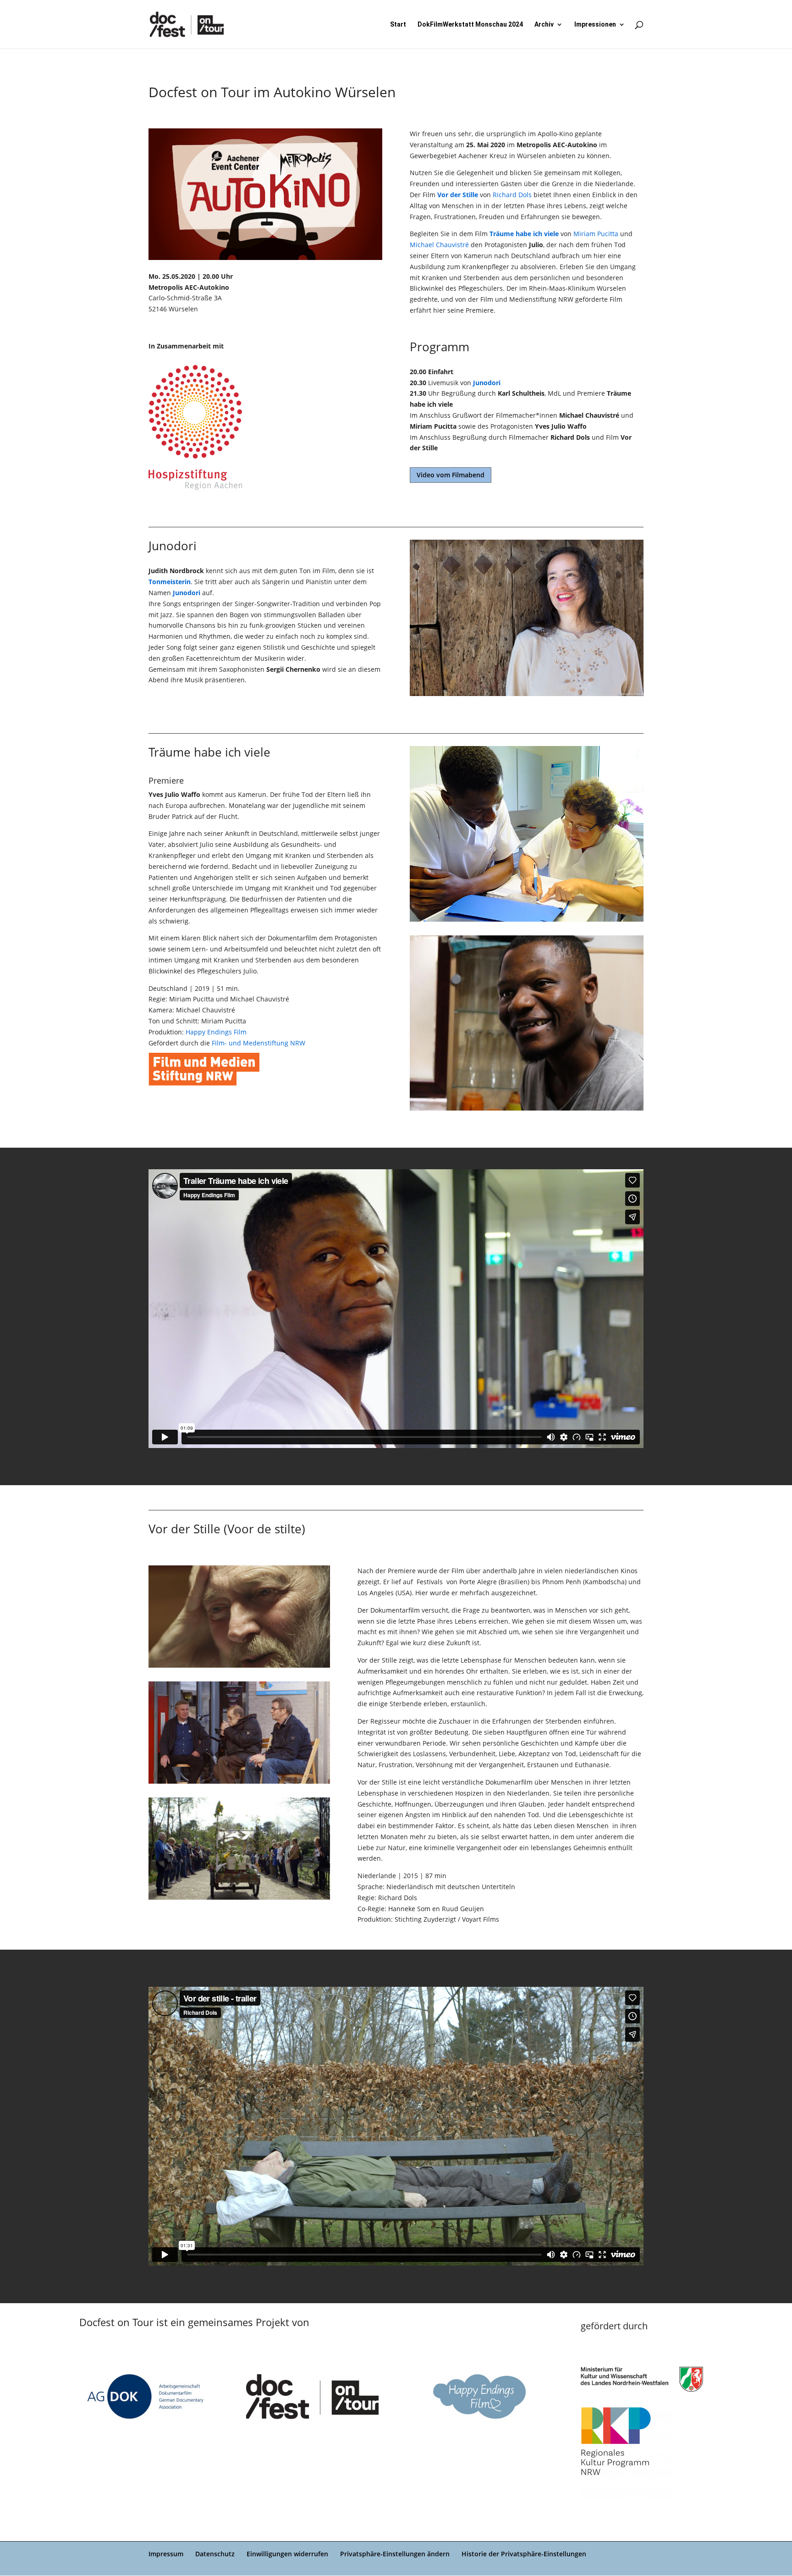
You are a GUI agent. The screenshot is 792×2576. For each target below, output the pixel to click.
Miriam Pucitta (596, 234)
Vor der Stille (458, 195)
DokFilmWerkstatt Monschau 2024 (470, 25)
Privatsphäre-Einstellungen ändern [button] (395, 2554)
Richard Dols (512, 195)
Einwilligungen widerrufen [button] (287, 2554)
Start (398, 25)
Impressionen (595, 25)
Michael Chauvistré (440, 245)
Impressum (166, 2554)
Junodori (487, 383)
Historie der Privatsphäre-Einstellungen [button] (524, 2554)
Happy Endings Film (216, 1032)
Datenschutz (215, 2554)
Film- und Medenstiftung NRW (258, 1043)
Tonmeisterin (170, 582)
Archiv (544, 25)
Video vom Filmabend (451, 475)
